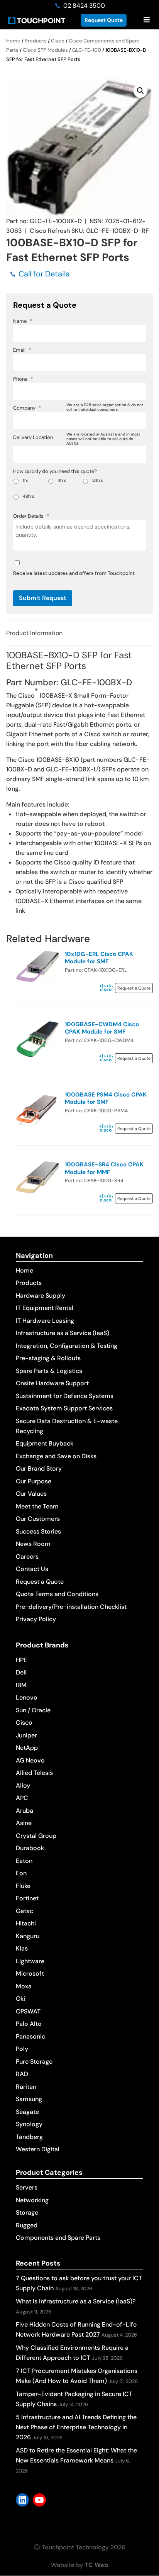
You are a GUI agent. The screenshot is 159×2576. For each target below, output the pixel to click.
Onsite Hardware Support (52, 1383)
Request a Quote (40, 1582)
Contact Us (32, 1569)
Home (13, 41)
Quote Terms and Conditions (57, 1594)
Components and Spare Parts (58, 2238)
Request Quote (104, 20)
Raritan (26, 2087)
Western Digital (38, 2149)
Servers (27, 2187)
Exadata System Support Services (64, 1408)
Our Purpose (34, 1481)
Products (36, 41)
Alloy (23, 1785)
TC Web (96, 2565)
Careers (27, 1557)
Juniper (26, 1735)
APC (22, 1798)
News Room (33, 1544)
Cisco (58, 41)
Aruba (25, 1811)
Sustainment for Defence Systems (65, 1396)
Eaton (24, 1861)
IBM (21, 1685)
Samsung (29, 2099)
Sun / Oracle (33, 1710)
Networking (32, 2200)
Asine (24, 1823)
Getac (25, 1911)
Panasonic (30, 2036)
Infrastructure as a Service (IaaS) (63, 1333)
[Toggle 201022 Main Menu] (146, 20)
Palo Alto (29, 2024)
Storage (27, 2212)
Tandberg (29, 2137)
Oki (20, 1999)
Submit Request (43, 598)
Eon (21, 1873)
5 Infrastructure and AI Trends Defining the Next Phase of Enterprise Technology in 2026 (76, 2427)
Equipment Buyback (45, 1443)
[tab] (79, 633)
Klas (22, 1948)
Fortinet (27, 1898)
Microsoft (30, 1974)
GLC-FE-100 (87, 50)
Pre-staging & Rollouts (48, 1358)
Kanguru (28, 1936)
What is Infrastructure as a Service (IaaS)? (76, 2301)
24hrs (98, 480)
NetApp (27, 1748)
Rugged (27, 2225)
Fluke (23, 1886)
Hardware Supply (41, 1296)
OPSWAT (28, 2011)
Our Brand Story (39, 1468)
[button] (140, 91)
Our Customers (38, 1519)
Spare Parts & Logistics (49, 1371)
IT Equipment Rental (45, 1308)
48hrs (29, 496)
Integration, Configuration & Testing (67, 1346)
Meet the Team (37, 1506)
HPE (21, 1660)
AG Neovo (30, 1760)
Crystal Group (36, 1836)
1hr (25, 480)
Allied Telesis (34, 1773)
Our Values (31, 1494)
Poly (22, 2049)
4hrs (62, 480)
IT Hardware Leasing (45, 1321)
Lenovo (27, 1697)
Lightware (30, 1961)
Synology (29, 2124)
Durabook (30, 1848)
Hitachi (26, 1923)
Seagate (27, 2112)
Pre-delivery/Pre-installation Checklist (71, 1607)
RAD (22, 2074)
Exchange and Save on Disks (56, 1456)
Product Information (34, 633)
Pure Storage (34, 2062)
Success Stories (38, 1531)
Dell (21, 1672)
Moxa (24, 1986)
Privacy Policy (36, 1619)
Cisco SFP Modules (45, 50)
